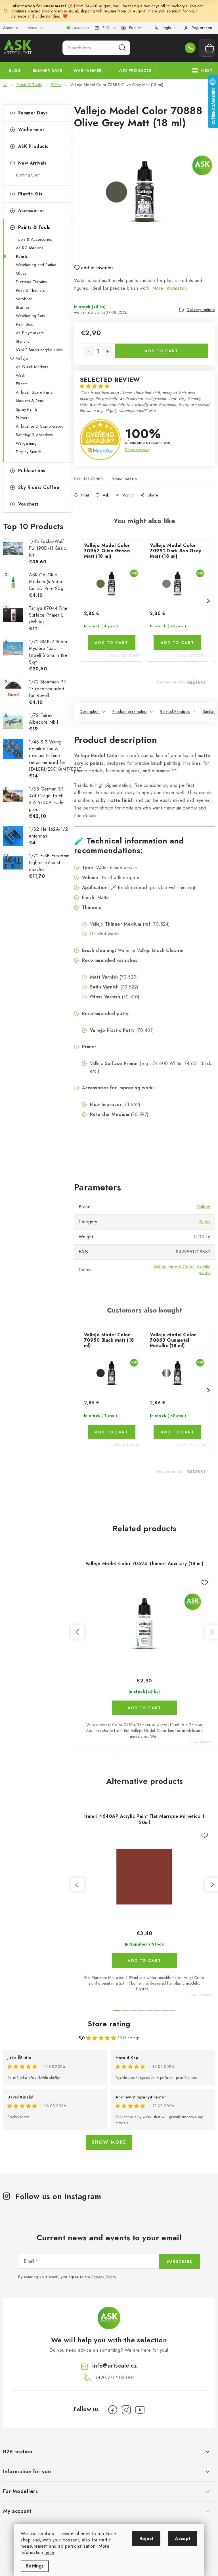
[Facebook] (113, 2410)
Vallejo (22, 358)
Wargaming (26, 443)
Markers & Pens (30, 401)
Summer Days (33, 113)
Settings (35, 2566)
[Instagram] (126, 2410)
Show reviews (137, 450)
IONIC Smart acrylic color (39, 350)
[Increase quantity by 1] (107, 351)
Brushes (23, 307)
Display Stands (29, 452)
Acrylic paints (204, 1270)
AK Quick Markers (32, 367)
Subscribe (180, 2261)
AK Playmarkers (30, 333)
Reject (146, 2538)
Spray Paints (27, 409)
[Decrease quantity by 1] (89, 351)
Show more (109, 2142)
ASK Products (33, 146)
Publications (32, 471)
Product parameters (130, 711)
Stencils (23, 341)
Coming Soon (28, 175)
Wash (21, 375)
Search (122, 48)
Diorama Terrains (31, 282)
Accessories (32, 211)
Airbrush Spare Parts (34, 392)
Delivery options (201, 310)
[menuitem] (15, 71)
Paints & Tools (34, 227)
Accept (183, 2538)
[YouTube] (140, 2410)
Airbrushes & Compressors (39, 426)
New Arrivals (32, 163)
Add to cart (162, 351)
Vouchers (29, 504)
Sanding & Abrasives (34, 435)
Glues (21, 273)
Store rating (109, 2024)
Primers (23, 418)
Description (90, 711)
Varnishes (24, 299)
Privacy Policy (104, 2277)
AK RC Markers (30, 248)
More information (170, 288)
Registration (202, 28)
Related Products (175, 711)
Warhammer (31, 130)
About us (11, 28)
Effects (22, 384)
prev (77, 1632)
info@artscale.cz (115, 2366)
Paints (22, 256)
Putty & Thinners (30, 290)
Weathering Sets (30, 316)
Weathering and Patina (36, 265)
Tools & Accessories (34, 239)
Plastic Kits (30, 194)
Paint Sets (24, 324)
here (49, 2552)
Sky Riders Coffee (39, 487)
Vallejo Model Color (174, 1267)
